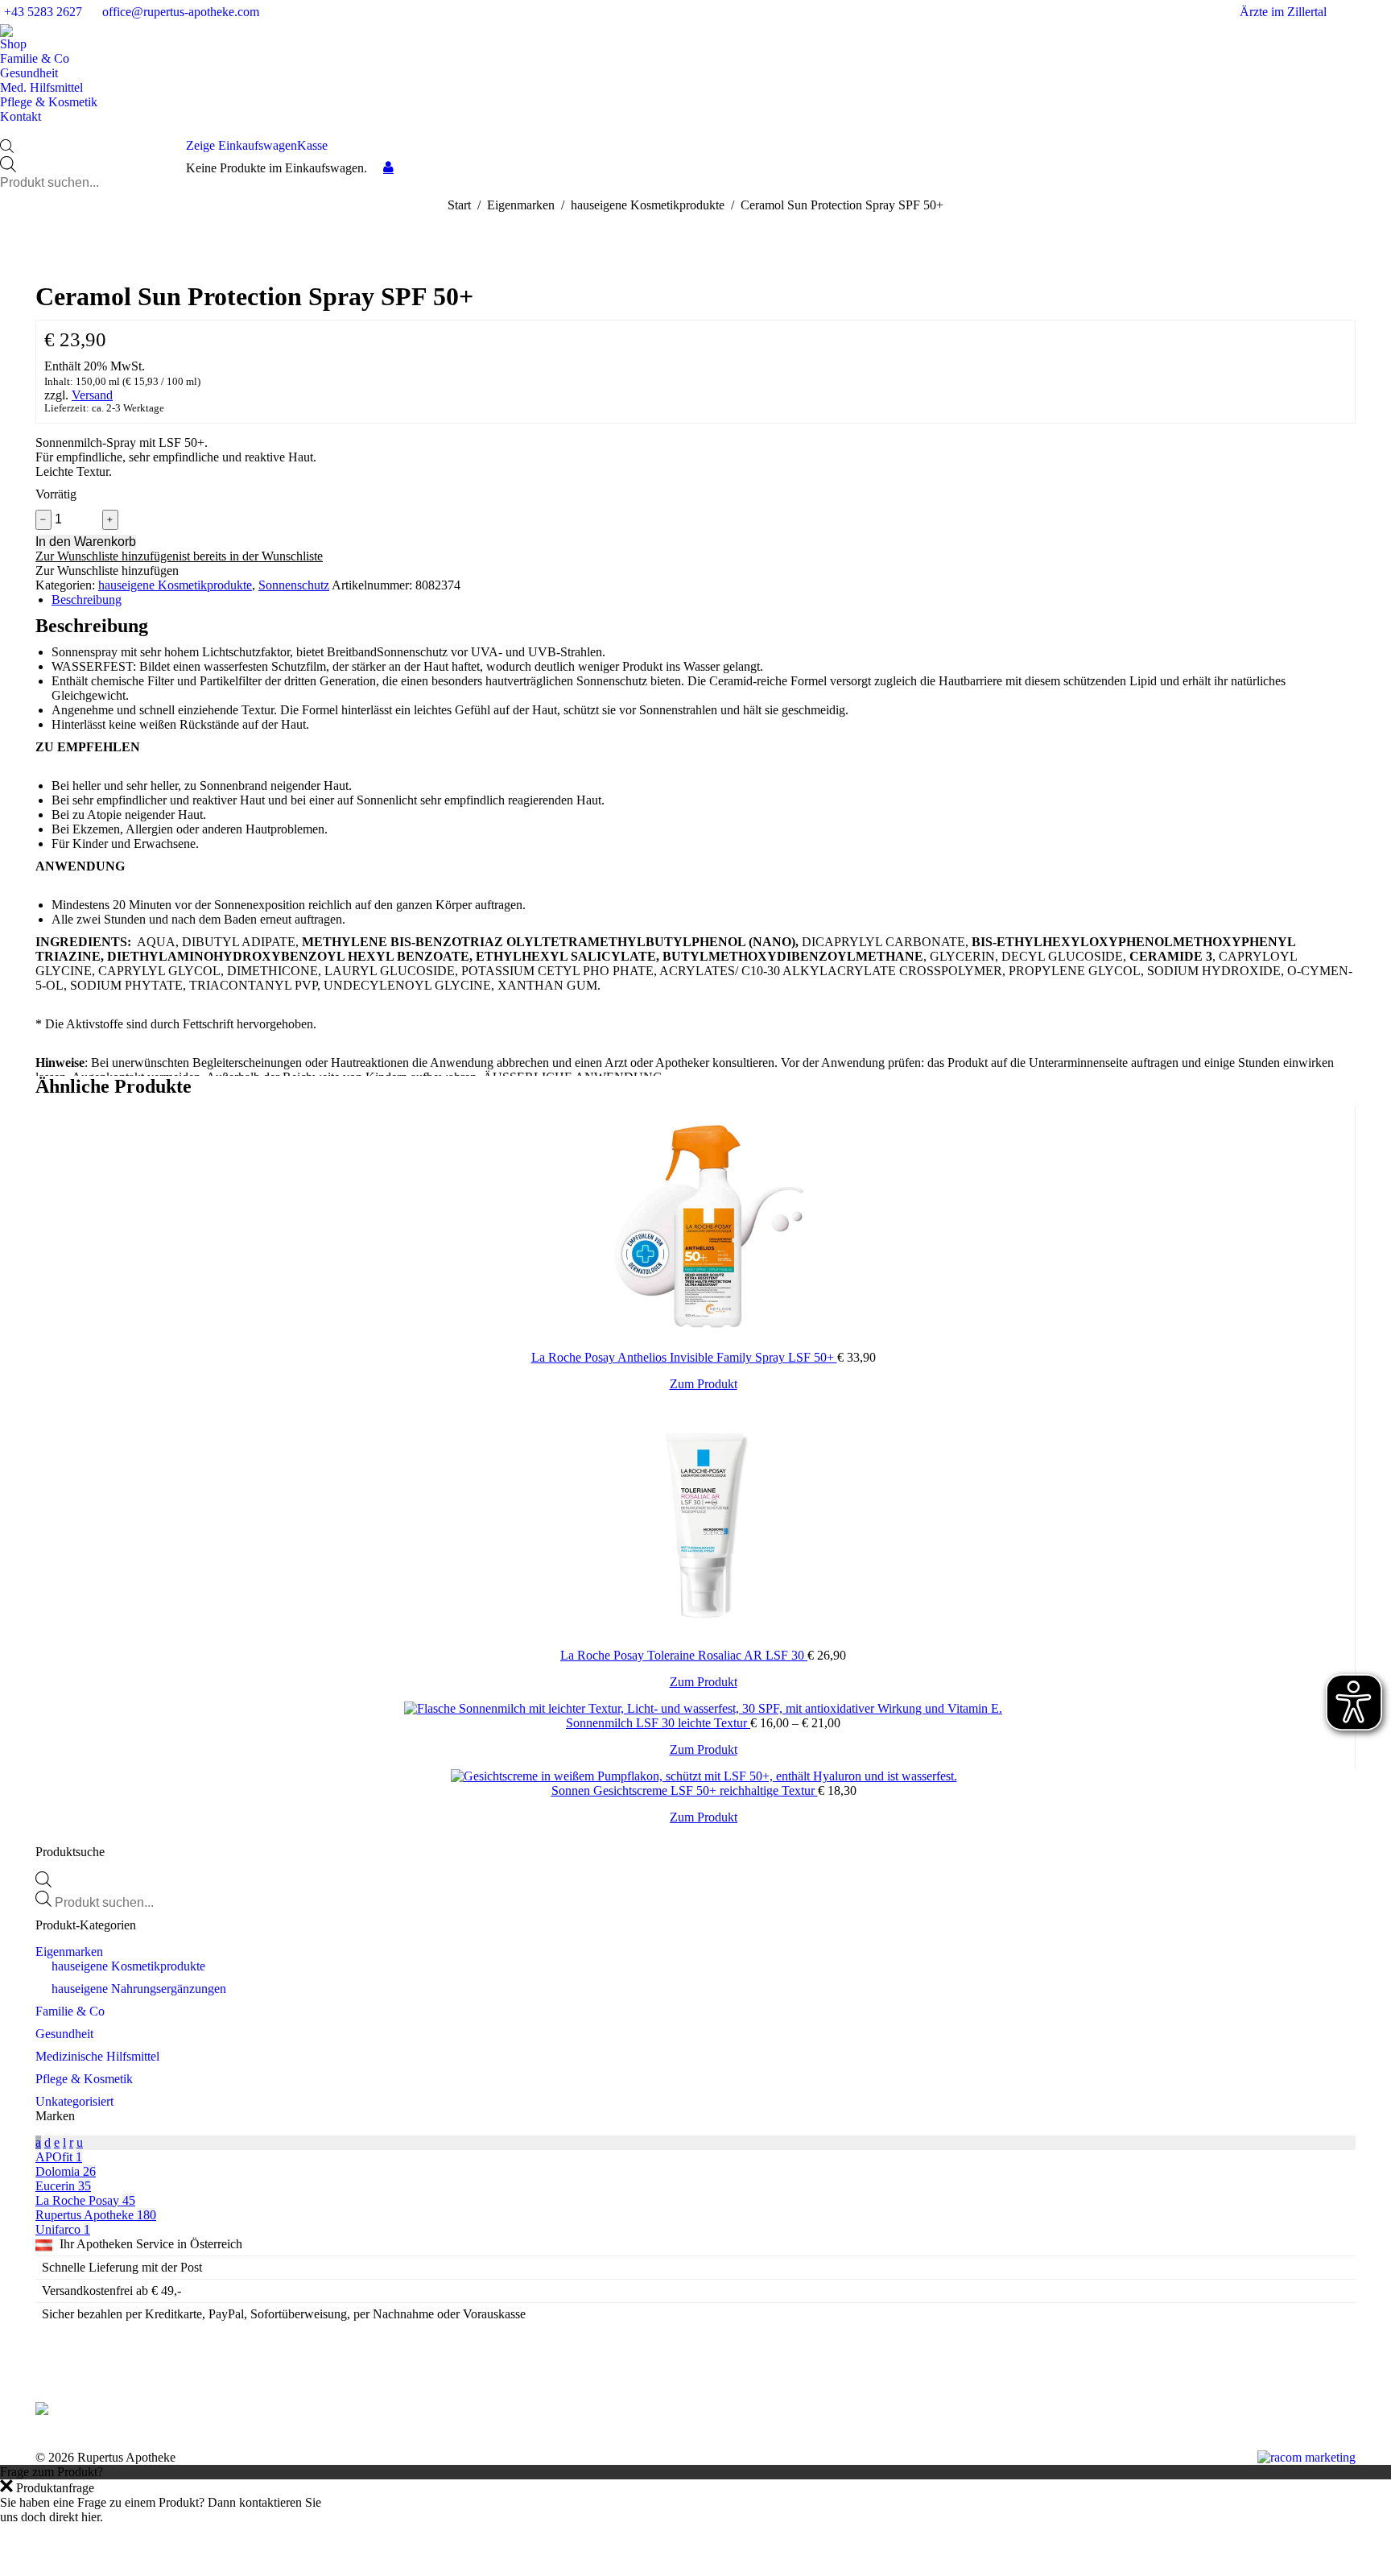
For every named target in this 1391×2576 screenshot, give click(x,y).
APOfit (59, 2157)
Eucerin (63, 2186)
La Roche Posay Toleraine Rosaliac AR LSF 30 (684, 1655)
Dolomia (66, 2171)
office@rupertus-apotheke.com (181, 12)
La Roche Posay (85, 2200)
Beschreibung (87, 600)
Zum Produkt (704, 1384)
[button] (179, 556)
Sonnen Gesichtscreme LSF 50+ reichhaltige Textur (685, 1790)
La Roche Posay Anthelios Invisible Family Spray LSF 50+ (684, 1357)
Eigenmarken (69, 1952)
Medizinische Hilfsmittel (97, 2056)
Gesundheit (64, 2034)
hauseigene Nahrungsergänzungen (139, 1989)
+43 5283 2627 (43, 12)
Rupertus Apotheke (96, 2215)
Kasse (312, 145)
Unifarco (63, 2229)
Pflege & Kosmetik (84, 2079)
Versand (92, 395)
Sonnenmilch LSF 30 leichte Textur (658, 1723)
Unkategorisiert (74, 2101)
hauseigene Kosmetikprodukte (175, 585)
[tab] (704, 600)
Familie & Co (70, 2011)
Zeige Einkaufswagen (241, 145)
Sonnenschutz (294, 585)
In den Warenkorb (86, 542)
